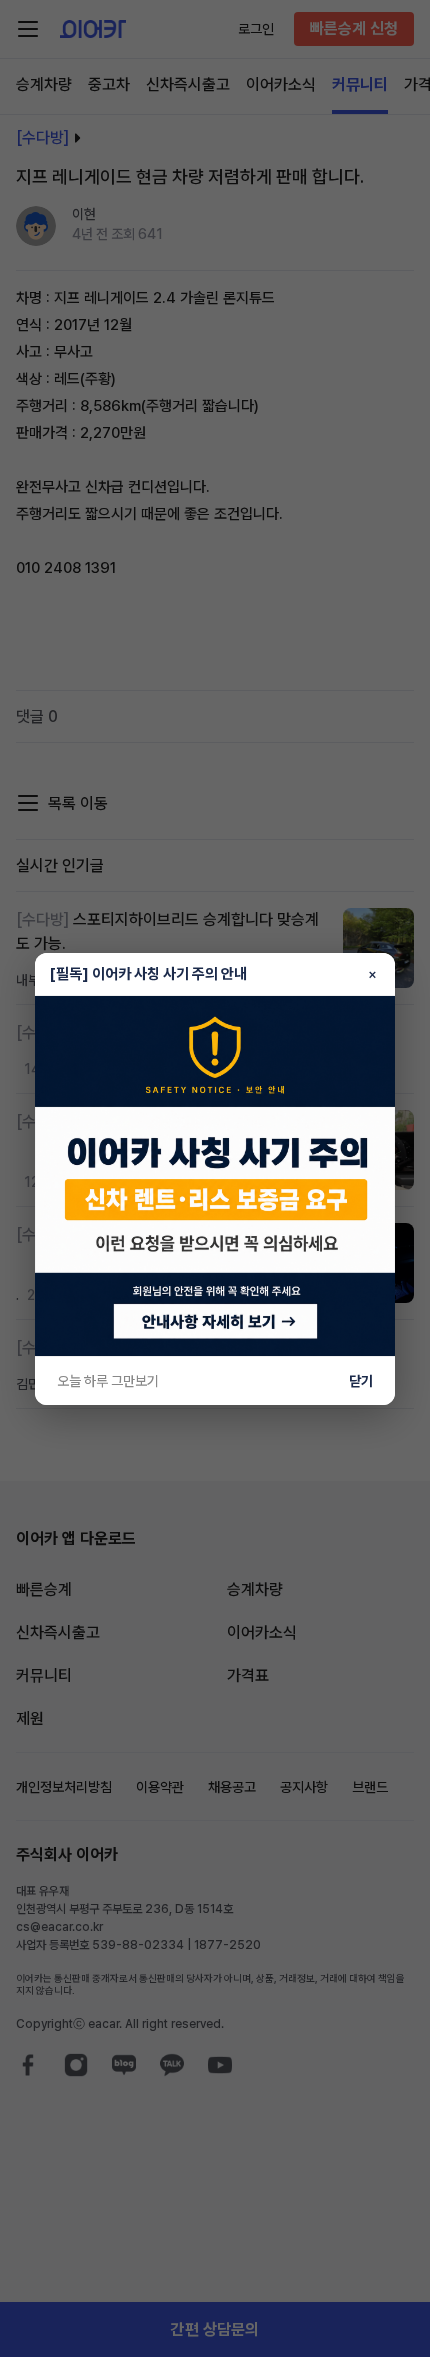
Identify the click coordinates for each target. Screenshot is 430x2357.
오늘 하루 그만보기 (108, 1381)
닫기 (361, 1381)
